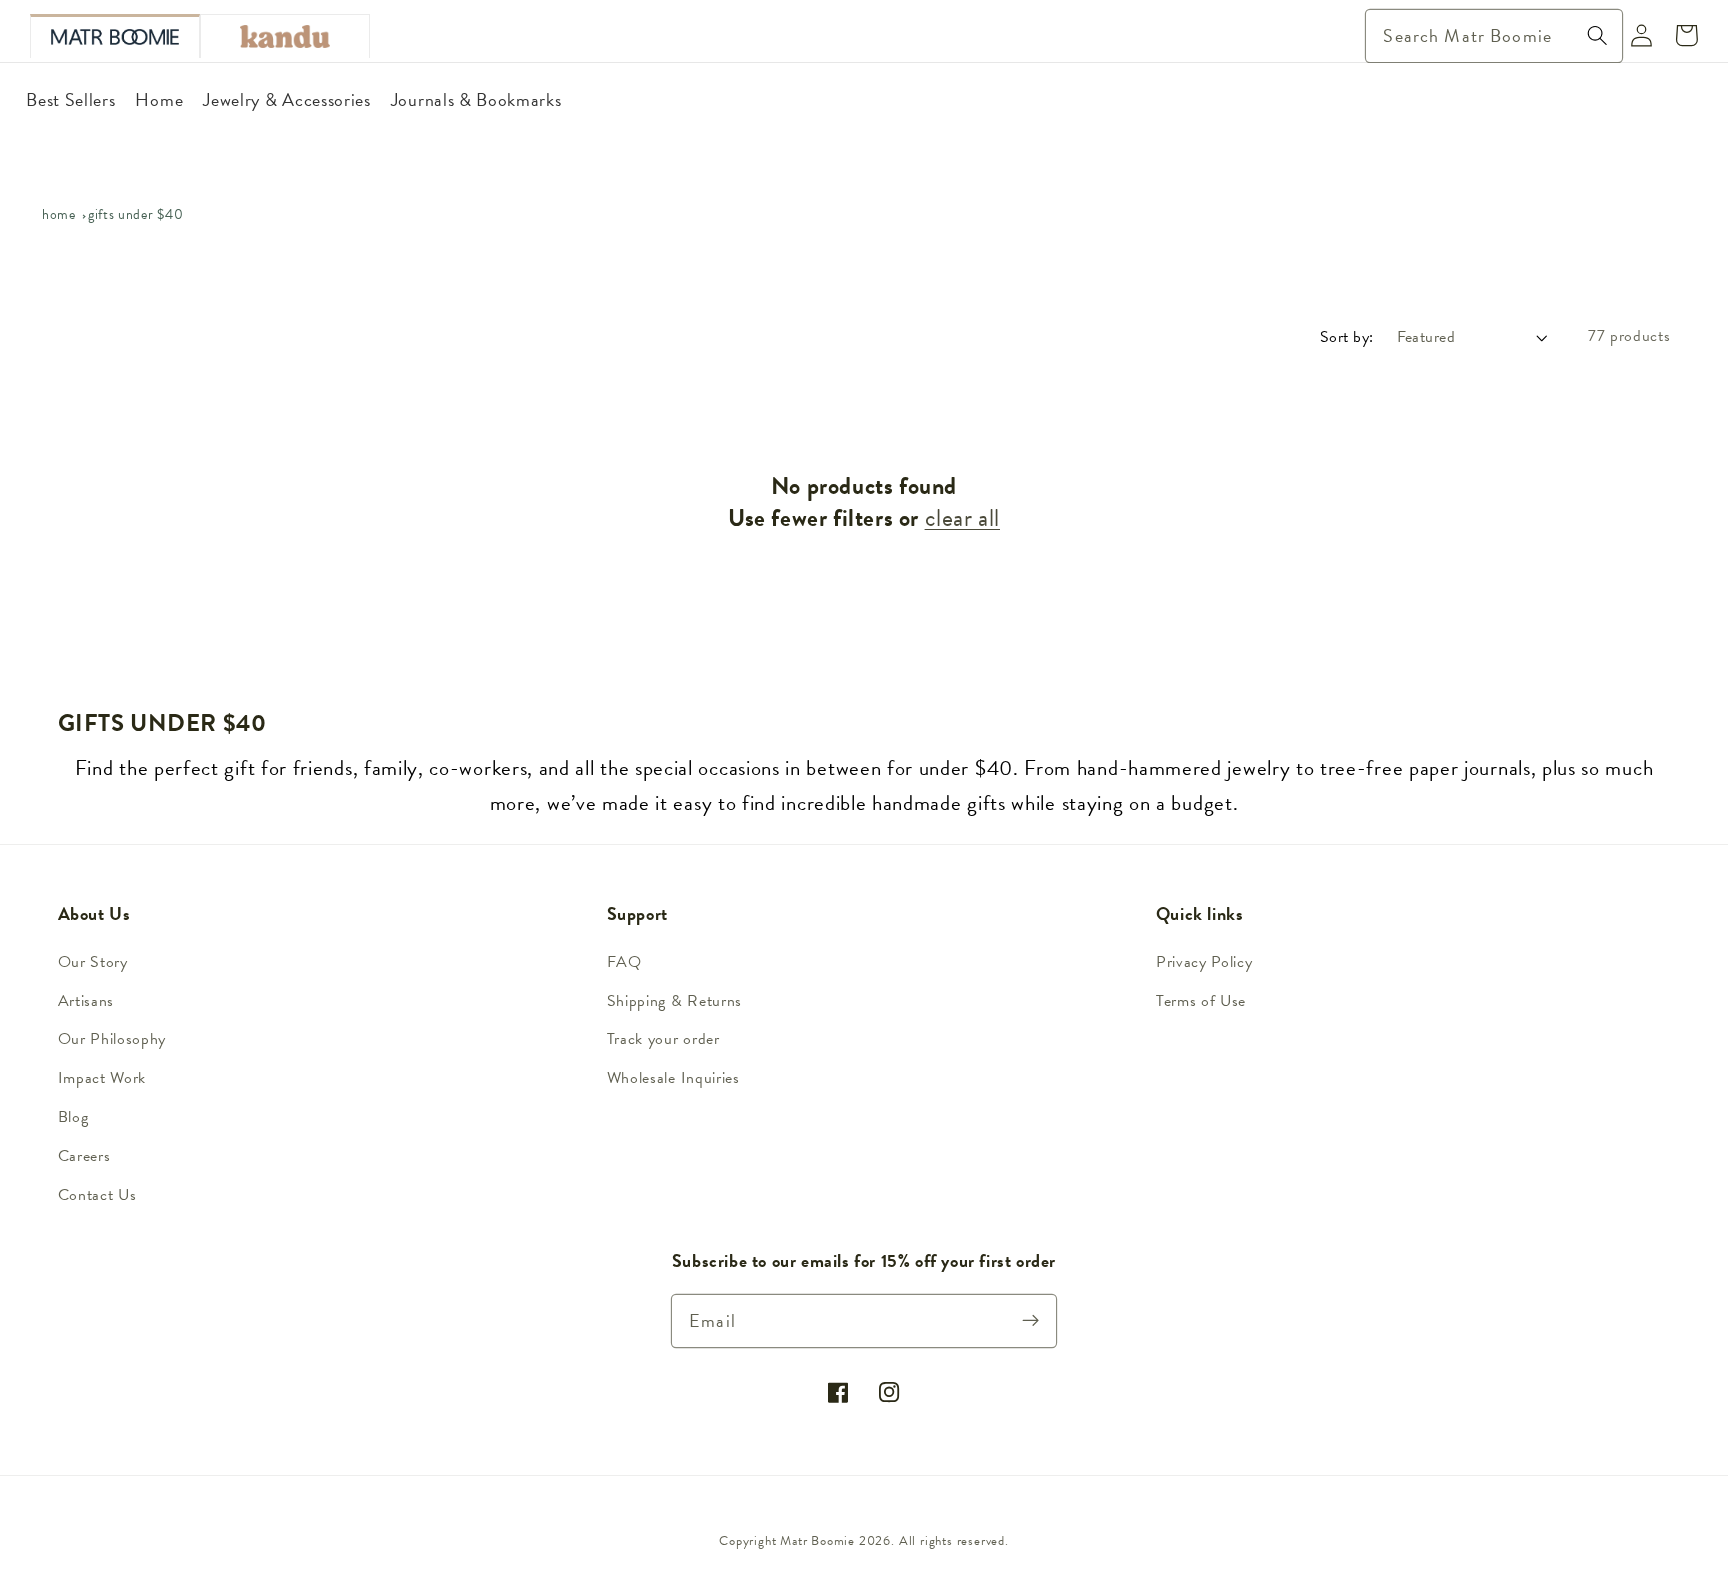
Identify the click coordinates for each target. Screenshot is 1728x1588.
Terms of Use (1201, 1001)
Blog (73, 1117)
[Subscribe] (1031, 1320)
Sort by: (1347, 337)
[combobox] (1494, 36)
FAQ (624, 962)
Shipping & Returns (674, 1001)
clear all (962, 518)
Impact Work (102, 1078)
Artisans (86, 1001)
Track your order (663, 1039)
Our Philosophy (112, 1039)
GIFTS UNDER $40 (135, 214)
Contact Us (97, 1195)
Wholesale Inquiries (673, 1078)
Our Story (93, 962)
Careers (84, 1156)
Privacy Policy (1204, 962)
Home (59, 214)
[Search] (1597, 35)
